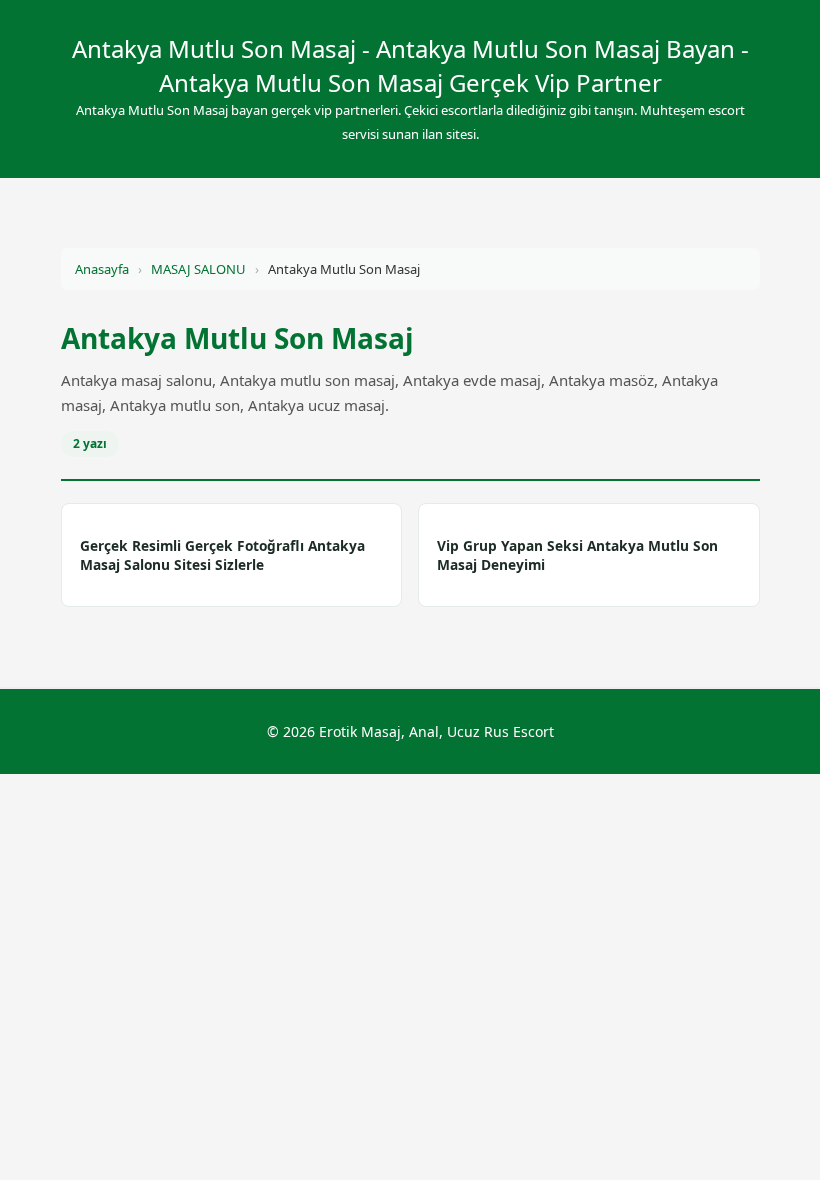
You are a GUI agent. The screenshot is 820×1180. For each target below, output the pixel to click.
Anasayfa (102, 269)
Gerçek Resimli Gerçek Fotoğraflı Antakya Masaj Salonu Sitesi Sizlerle (222, 555)
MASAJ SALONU (198, 269)
